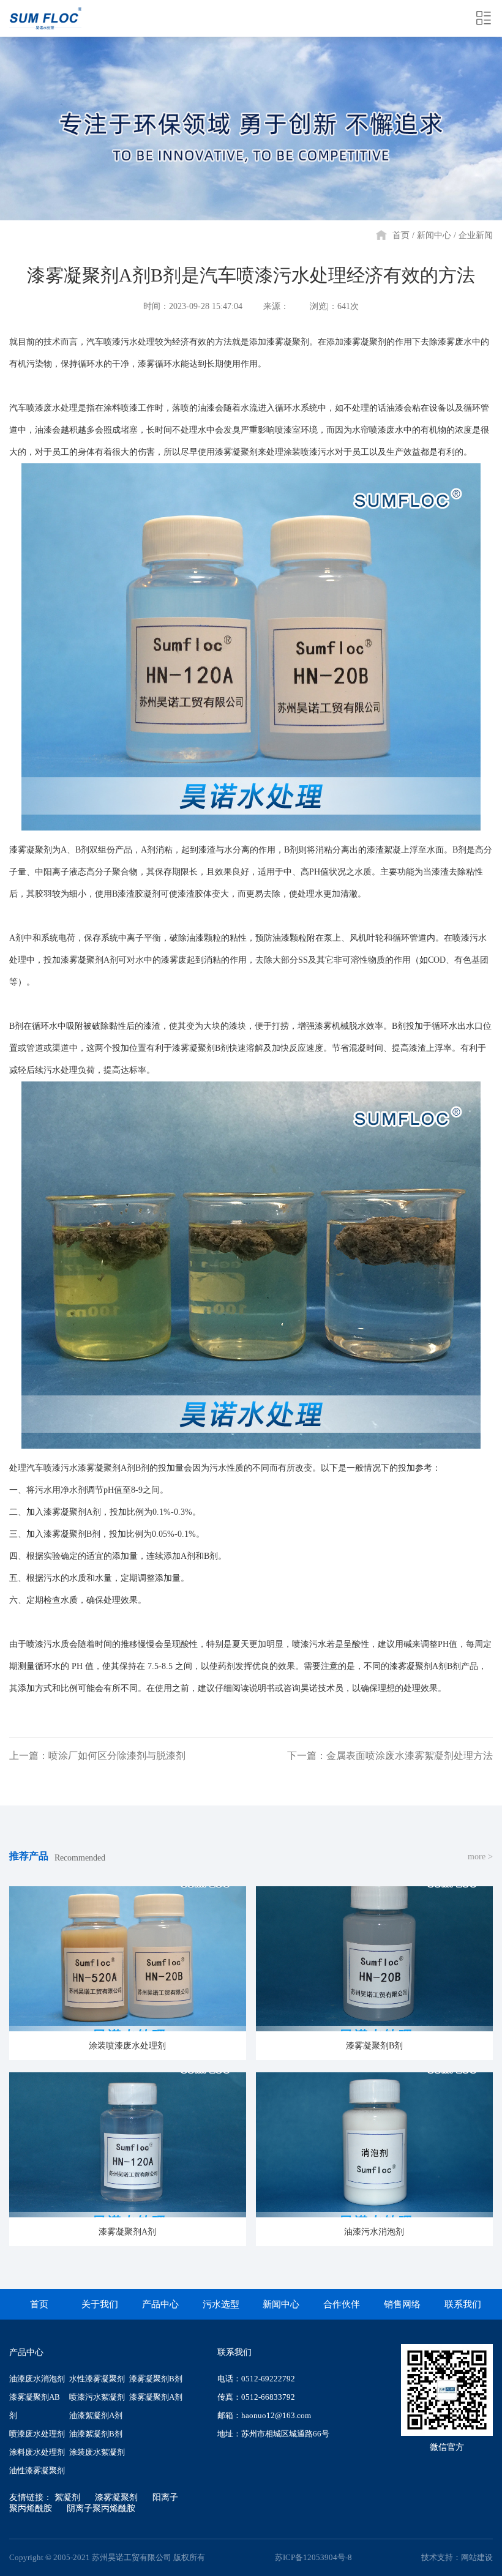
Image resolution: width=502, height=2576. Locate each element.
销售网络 (402, 2304)
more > (480, 1857)
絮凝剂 (67, 2497)
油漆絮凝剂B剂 (96, 2434)
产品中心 (160, 2304)
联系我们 (463, 2304)
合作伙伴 (342, 2304)
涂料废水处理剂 (37, 2452)
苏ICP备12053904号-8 (313, 2557)
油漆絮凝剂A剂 (96, 2415)
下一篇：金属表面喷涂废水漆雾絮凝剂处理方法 (390, 1756)
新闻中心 (434, 235)
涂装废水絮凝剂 (97, 2452)
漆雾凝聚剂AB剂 (35, 2406)
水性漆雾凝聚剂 (97, 2379)
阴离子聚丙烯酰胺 (101, 2508)
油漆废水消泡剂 (37, 2379)
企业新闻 (476, 235)
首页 (401, 235)
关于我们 (100, 2304)
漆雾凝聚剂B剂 (156, 2379)
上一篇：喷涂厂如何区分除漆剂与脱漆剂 (97, 1756)
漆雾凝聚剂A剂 (156, 2397)
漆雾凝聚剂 (116, 2497)
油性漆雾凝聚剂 (37, 2470)
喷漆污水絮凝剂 (97, 2397)
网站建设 (477, 2557)
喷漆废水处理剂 (37, 2434)
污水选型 (221, 2304)
